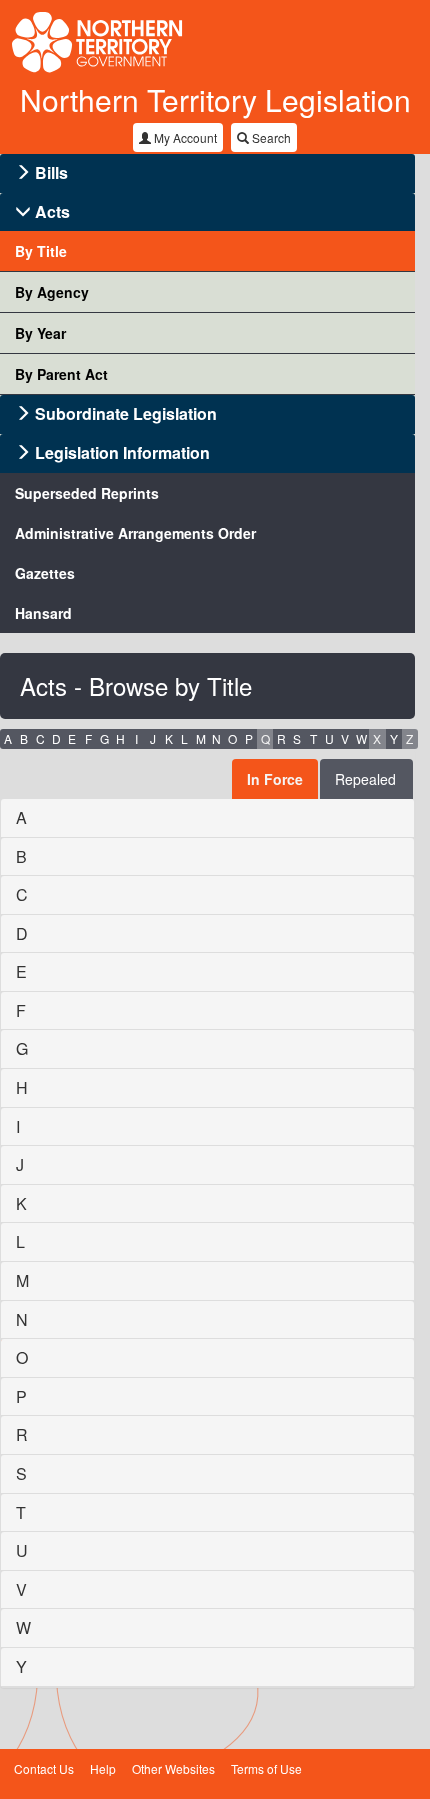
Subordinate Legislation (126, 413)
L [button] (184, 738)
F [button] (88, 738)
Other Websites (173, 1768)
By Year (40, 333)
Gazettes (45, 573)
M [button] (201, 738)
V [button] (345, 738)
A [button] (8, 738)
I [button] (136, 738)
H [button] (120, 738)
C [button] (40, 738)
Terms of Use (266, 1768)
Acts (52, 211)
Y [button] (394, 738)
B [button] (24, 738)
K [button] (169, 738)
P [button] (249, 738)
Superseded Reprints (87, 493)
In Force (275, 779)
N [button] (216, 738)
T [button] (313, 738)
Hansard (43, 613)
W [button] (361, 738)
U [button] (329, 738)
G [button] (104, 738)
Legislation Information (122, 452)
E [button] (72, 738)
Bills (51, 172)
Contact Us (44, 1768)
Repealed (365, 779)
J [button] (153, 738)
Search (270, 137)
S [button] (297, 738)
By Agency (52, 292)
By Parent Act (61, 374)
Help (103, 1768)
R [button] (281, 738)
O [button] (232, 738)
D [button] (56, 738)
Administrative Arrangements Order (135, 533)
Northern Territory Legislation (215, 99)
